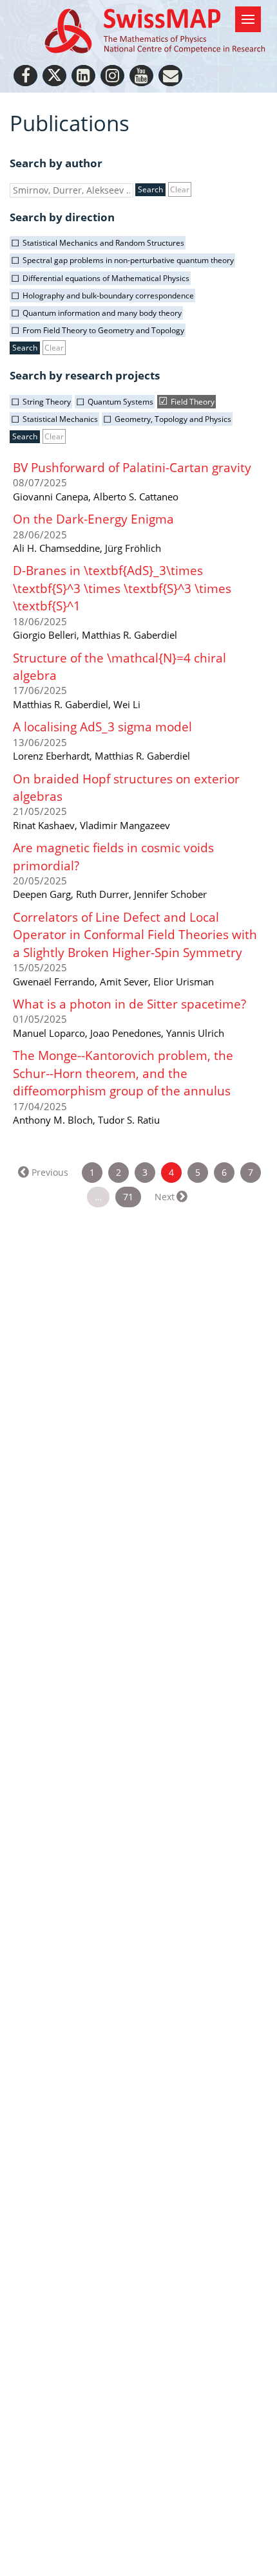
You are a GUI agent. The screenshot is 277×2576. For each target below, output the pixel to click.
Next (165, 1197)
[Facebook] (25, 76)
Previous (50, 1172)
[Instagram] (112, 76)
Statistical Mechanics (60, 419)
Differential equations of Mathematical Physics (106, 278)
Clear (180, 189)
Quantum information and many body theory (102, 313)
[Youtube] (141, 76)
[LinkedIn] (83, 76)
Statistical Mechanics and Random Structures (103, 243)
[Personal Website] (170, 76)
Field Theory (193, 402)
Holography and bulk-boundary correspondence (108, 296)
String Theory (47, 402)
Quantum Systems (120, 402)
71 (128, 1197)
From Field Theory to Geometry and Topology (103, 330)
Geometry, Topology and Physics (173, 419)
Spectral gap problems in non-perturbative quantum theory (128, 260)
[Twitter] (54, 76)
